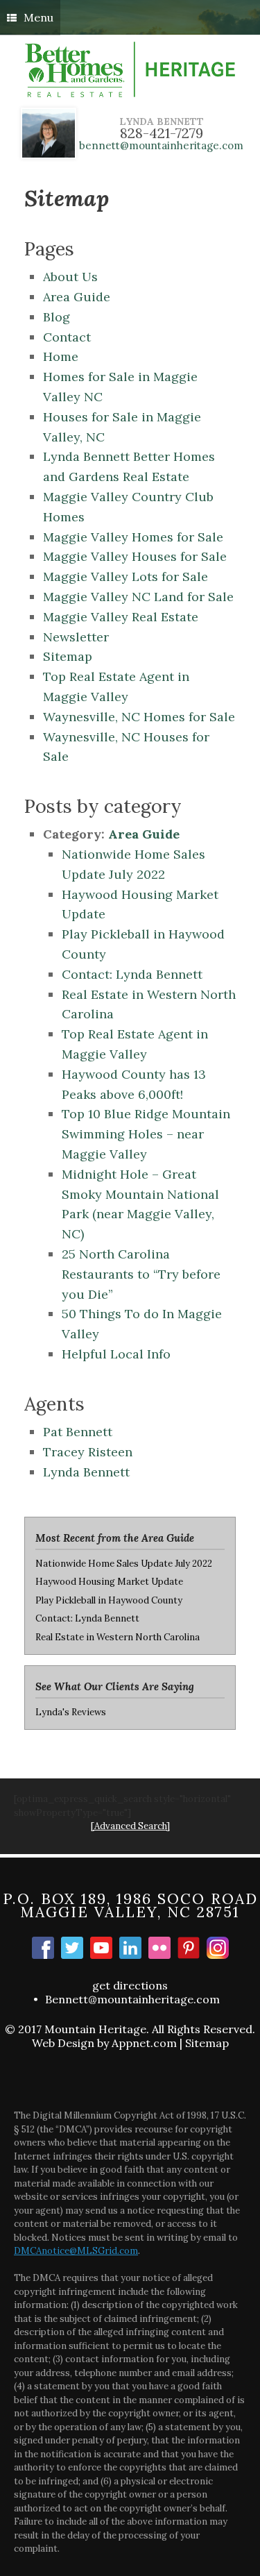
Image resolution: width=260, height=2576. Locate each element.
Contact (67, 337)
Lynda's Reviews (71, 1712)
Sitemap (68, 656)
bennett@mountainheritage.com (161, 145)
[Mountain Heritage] (130, 69)
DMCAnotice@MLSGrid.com (76, 2251)
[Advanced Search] (130, 1826)
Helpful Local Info (116, 1354)
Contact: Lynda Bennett (136, 974)
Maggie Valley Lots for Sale (125, 576)
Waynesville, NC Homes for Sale (139, 717)
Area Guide (77, 297)
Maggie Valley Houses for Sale (135, 556)
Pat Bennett (78, 1432)
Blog (57, 317)
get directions (130, 1985)
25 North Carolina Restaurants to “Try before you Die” (141, 1274)
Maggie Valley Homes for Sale (133, 537)
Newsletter (76, 637)
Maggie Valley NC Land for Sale (138, 597)
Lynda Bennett (86, 1472)
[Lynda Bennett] (130, 1948)
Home (61, 356)
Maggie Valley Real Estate (121, 617)
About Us (70, 277)
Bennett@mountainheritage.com (132, 1999)
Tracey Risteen (88, 1452)
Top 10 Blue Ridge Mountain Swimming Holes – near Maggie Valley (146, 1134)
